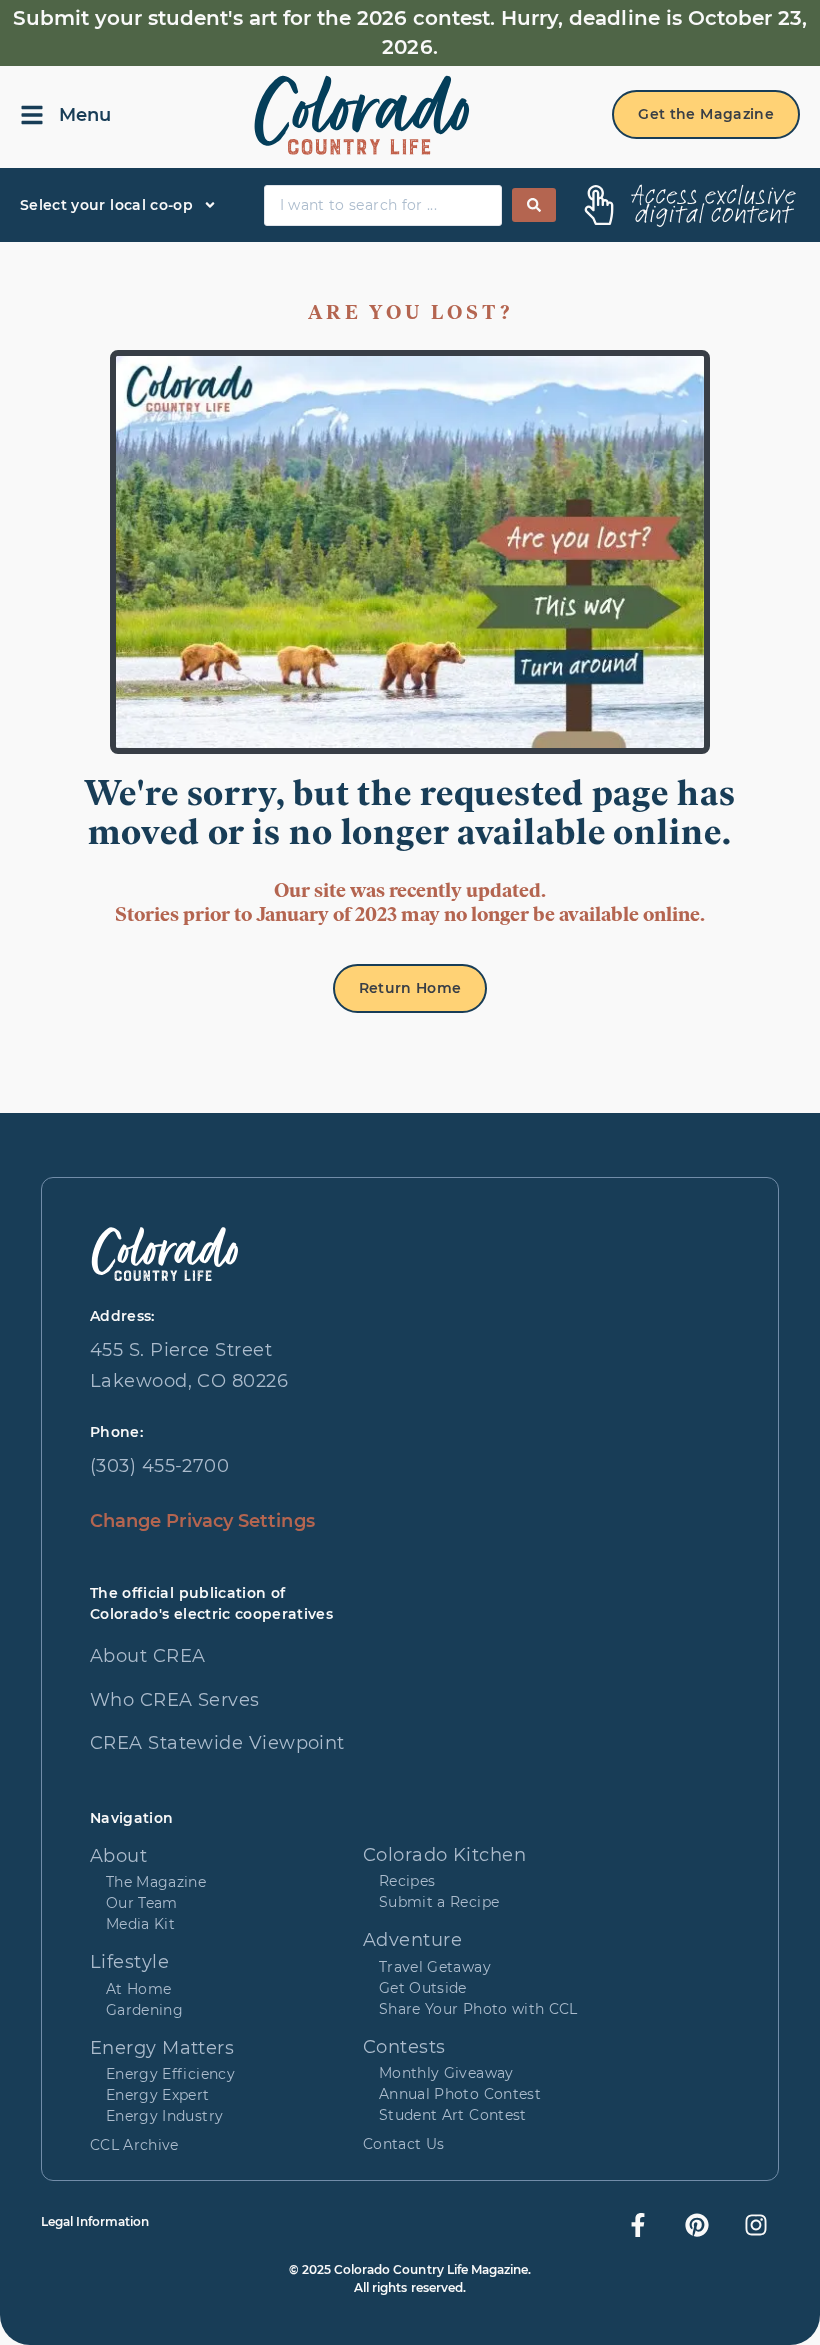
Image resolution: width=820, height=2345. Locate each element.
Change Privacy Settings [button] (202, 1521)
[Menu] (32, 115)
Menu (85, 115)
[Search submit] (534, 205)
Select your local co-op (106, 205)
